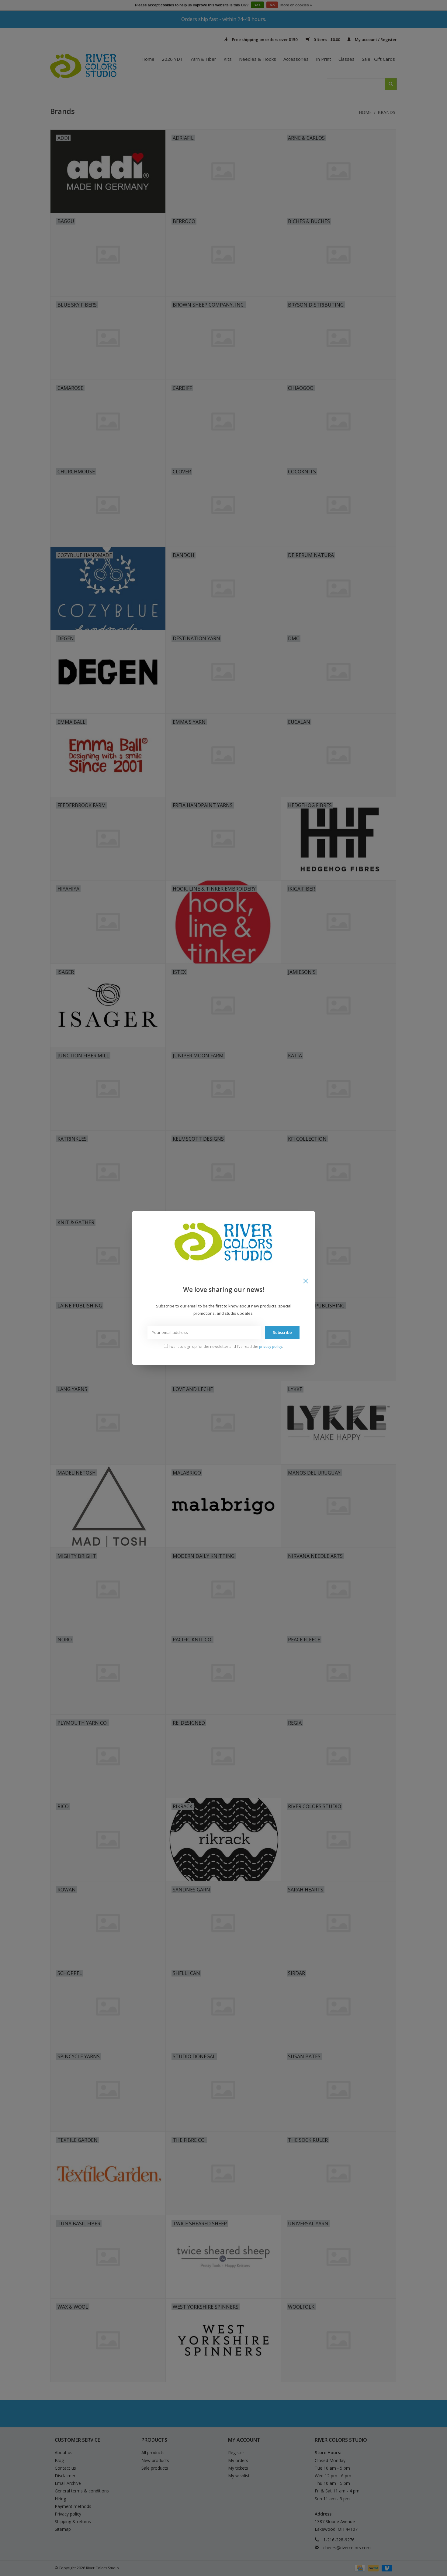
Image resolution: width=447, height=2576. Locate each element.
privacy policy (271, 1346)
